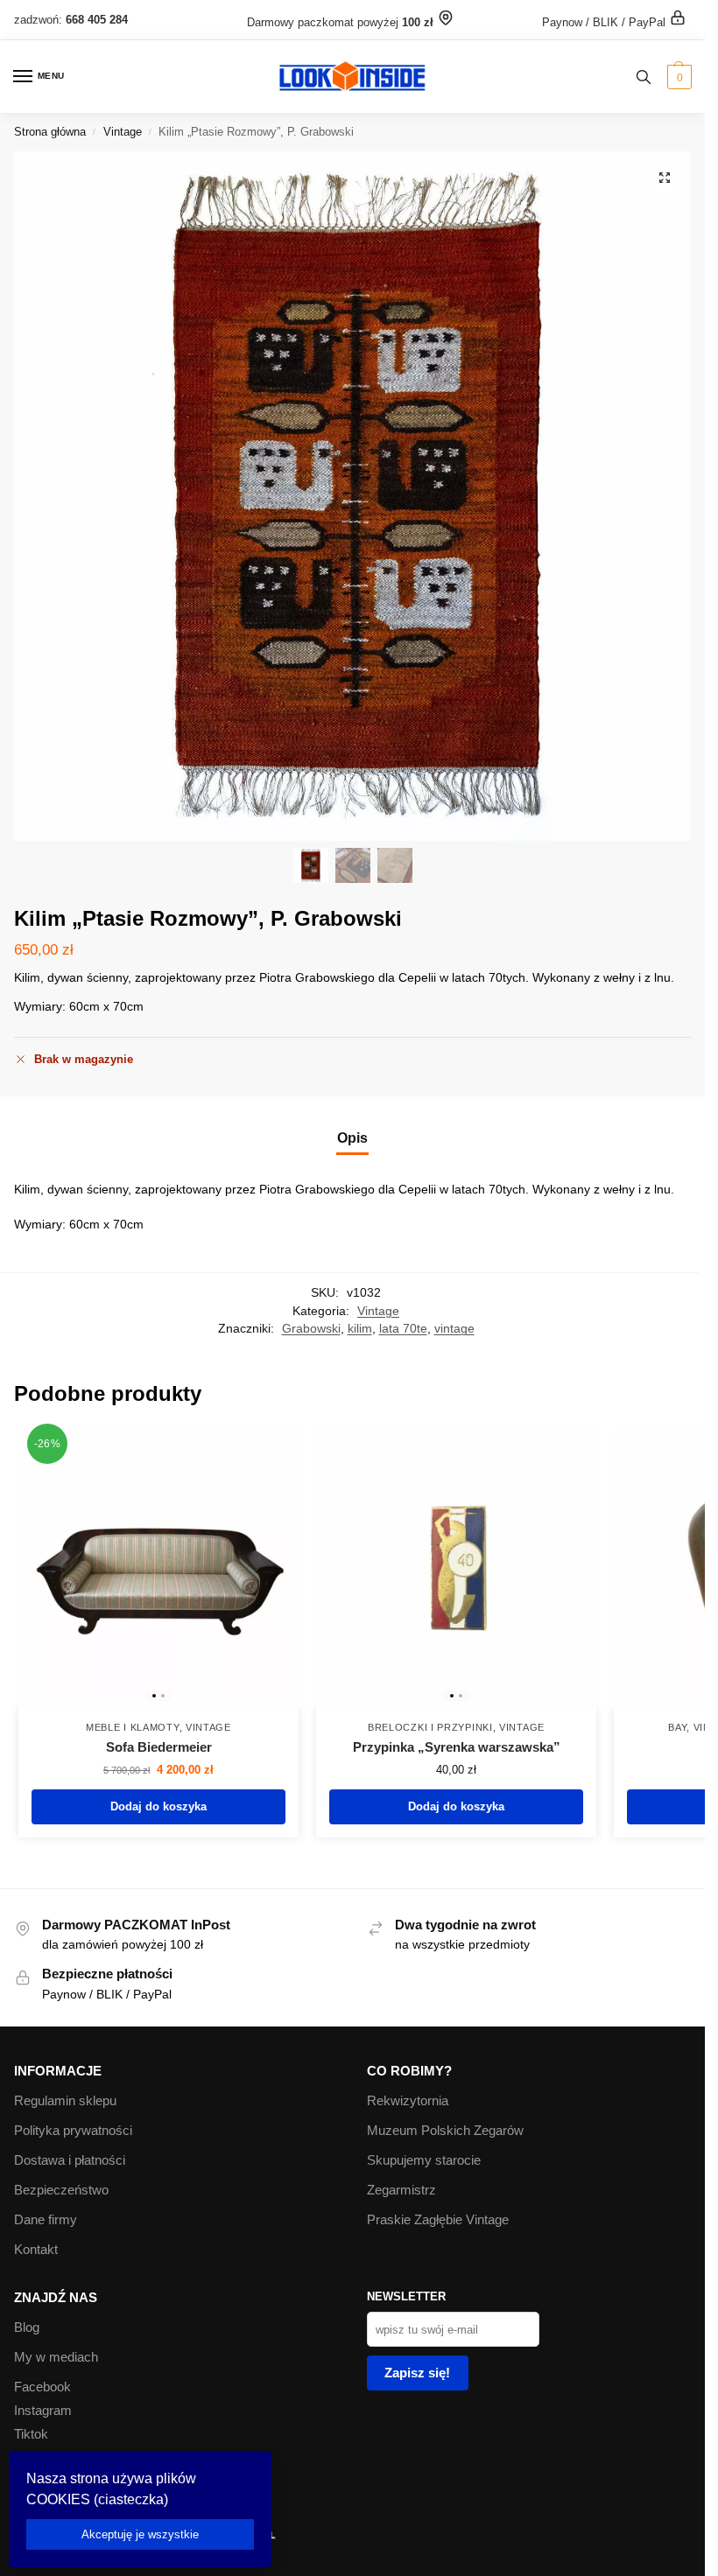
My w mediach (56, 2357)
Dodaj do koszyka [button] (158, 1806)
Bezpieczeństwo (61, 2190)
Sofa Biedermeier (159, 1747)
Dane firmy (46, 2220)
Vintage (123, 132)
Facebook (42, 2387)
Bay (677, 1727)
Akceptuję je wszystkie (140, 2534)
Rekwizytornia (408, 2101)
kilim (360, 1329)
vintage (454, 1329)
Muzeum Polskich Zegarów (445, 2131)
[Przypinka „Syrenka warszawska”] (456, 1568)
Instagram (43, 2411)
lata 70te (403, 1329)
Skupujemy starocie (424, 2160)
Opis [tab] (352, 1138)
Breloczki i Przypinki (430, 1727)
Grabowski (311, 1329)
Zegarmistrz (401, 2190)
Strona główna (50, 132)
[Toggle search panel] (644, 77)
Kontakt (36, 2250)
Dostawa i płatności (70, 2160)
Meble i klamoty (133, 1727)
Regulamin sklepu (65, 2101)
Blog (27, 2327)
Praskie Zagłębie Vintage (438, 2220)
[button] (677, 77)
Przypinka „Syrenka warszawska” (457, 1747)
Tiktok (31, 2434)
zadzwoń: (71, 20)
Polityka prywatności (73, 2131)
